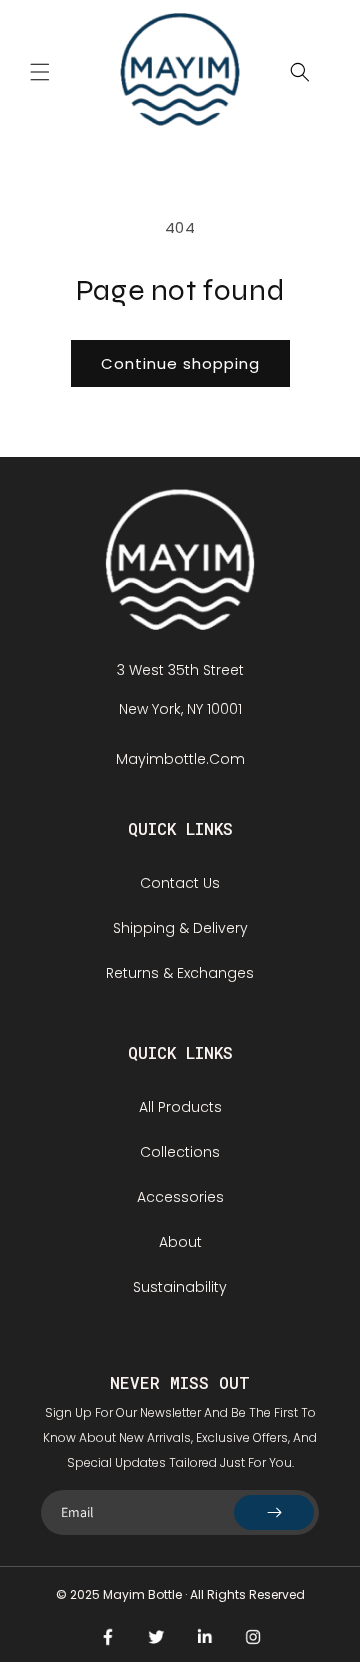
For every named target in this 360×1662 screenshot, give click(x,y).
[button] (40, 72)
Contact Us (180, 883)
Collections (180, 1152)
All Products (180, 1107)
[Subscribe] (274, 1512)
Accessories (180, 1197)
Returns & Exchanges (180, 973)
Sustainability (180, 1287)
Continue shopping (180, 363)
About (180, 1242)
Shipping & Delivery (180, 928)
